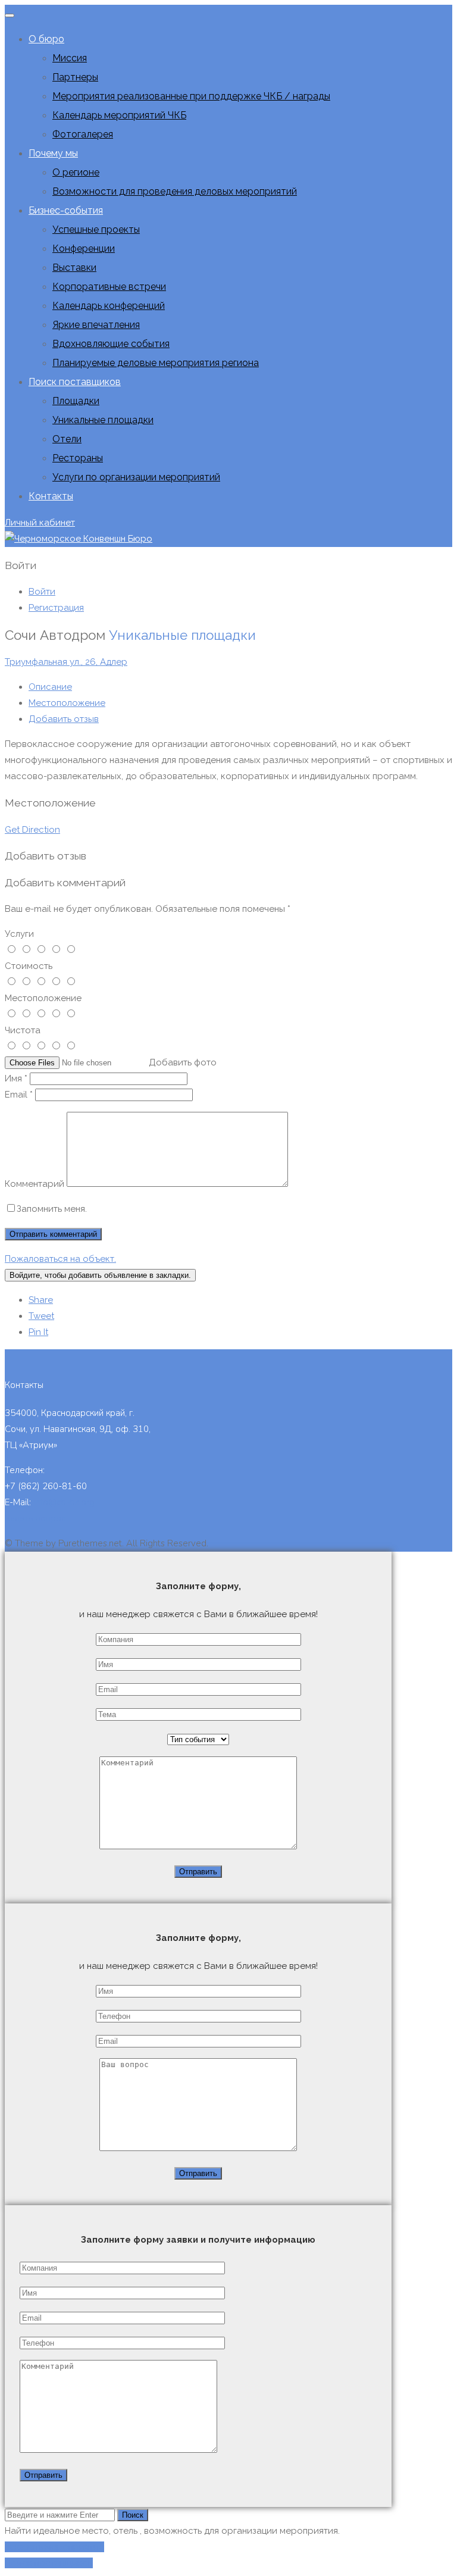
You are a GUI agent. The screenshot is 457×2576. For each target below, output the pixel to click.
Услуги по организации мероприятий (136, 477)
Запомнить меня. (52, 1209)
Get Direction (32, 830)
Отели (67, 439)
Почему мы (53, 153)
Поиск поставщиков (75, 382)
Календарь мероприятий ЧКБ (119, 115)
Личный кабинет (40, 523)
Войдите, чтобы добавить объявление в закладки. (100, 1275)
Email (19, 1095)
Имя (16, 1078)
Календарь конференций (109, 306)
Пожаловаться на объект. (60, 1259)
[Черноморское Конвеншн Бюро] (79, 539)
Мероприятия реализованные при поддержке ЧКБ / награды (191, 96)
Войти (42, 592)
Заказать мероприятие (54, 2547)
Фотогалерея (83, 134)
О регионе (76, 172)
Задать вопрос (35, 1518)
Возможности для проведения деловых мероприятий (175, 191)
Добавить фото (183, 1062)
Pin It (38, 1332)
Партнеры (75, 77)
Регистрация (56, 608)
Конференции (84, 248)
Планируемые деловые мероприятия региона (156, 363)
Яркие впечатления (96, 325)
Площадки (76, 401)
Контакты (51, 496)
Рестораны (78, 458)
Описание (50, 687)
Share (41, 1300)
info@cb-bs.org (64, 1502)
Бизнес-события (66, 210)
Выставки (74, 268)
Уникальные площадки (103, 420)
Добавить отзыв (64, 719)
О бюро (46, 39)
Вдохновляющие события (111, 344)
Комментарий (35, 1184)
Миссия (70, 58)
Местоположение (67, 703)
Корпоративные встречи (109, 287)
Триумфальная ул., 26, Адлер (66, 662)
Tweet (41, 1316)
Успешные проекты (96, 229)
